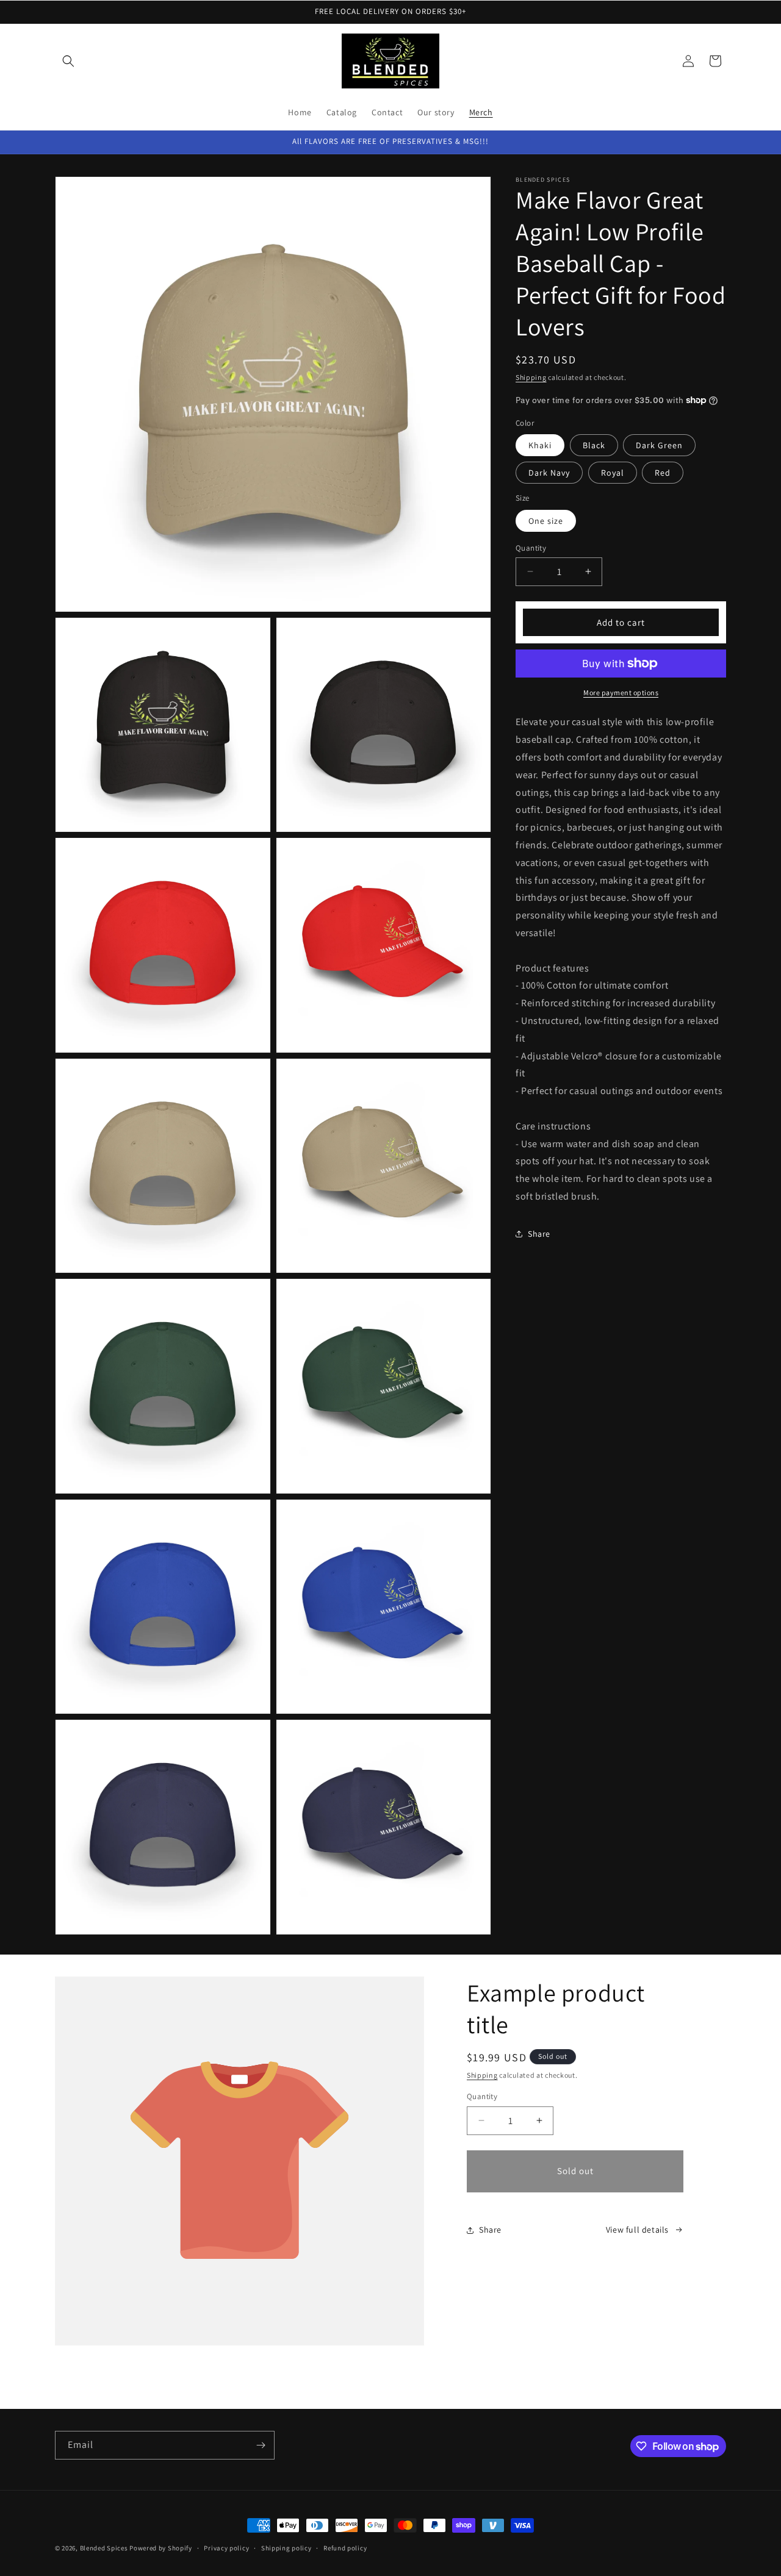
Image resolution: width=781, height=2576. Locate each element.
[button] (68, 61)
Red (663, 473)
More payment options (621, 692)
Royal (613, 473)
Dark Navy (549, 473)
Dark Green (659, 445)
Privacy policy (226, 2548)
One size (546, 520)
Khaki (540, 445)
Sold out (575, 2171)
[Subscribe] (261, 2445)
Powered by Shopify (161, 2548)
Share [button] (539, 1233)
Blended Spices (104, 2548)
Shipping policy (286, 2548)
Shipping (531, 377)
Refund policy (345, 2548)
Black (594, 445)
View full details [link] (637, 2230)
